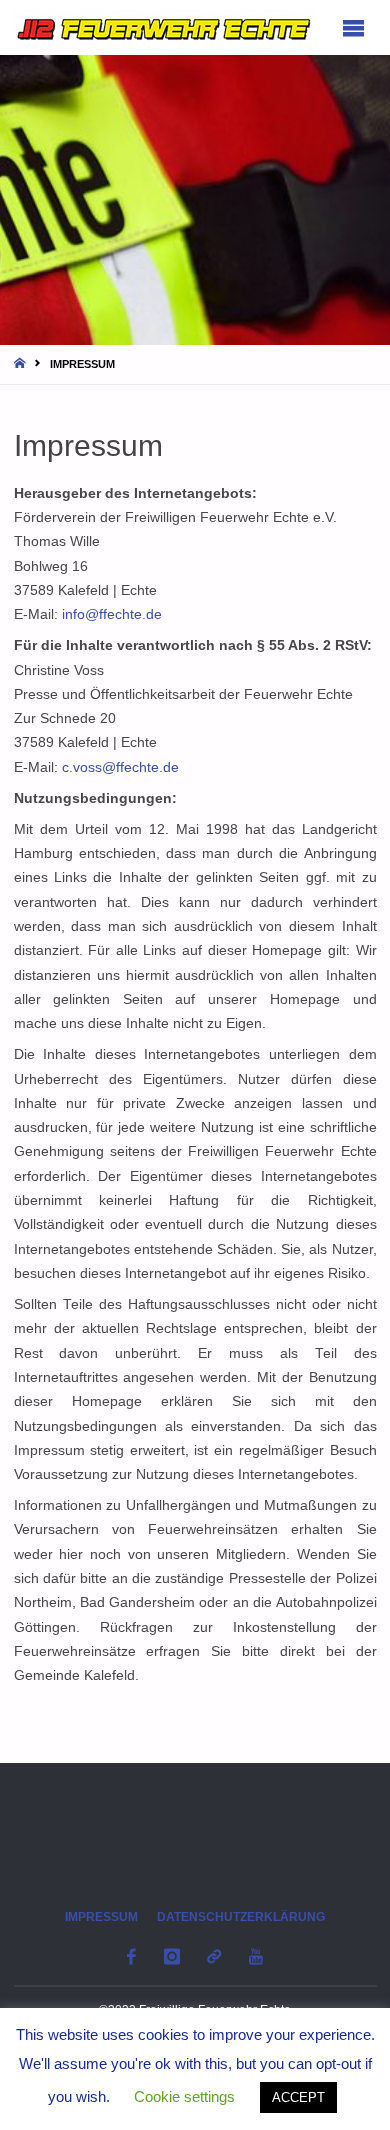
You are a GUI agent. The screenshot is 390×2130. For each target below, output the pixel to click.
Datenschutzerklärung (241, 1917)
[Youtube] (255, 1956)
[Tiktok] (214, 1956)
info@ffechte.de (112, 614)
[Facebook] (132, 1956)
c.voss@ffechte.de (120, 767)
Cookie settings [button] (184, 2096)
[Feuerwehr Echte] (164, 27)
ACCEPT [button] (298, 2097)
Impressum (101, 1917)
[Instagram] (171, 1956)
